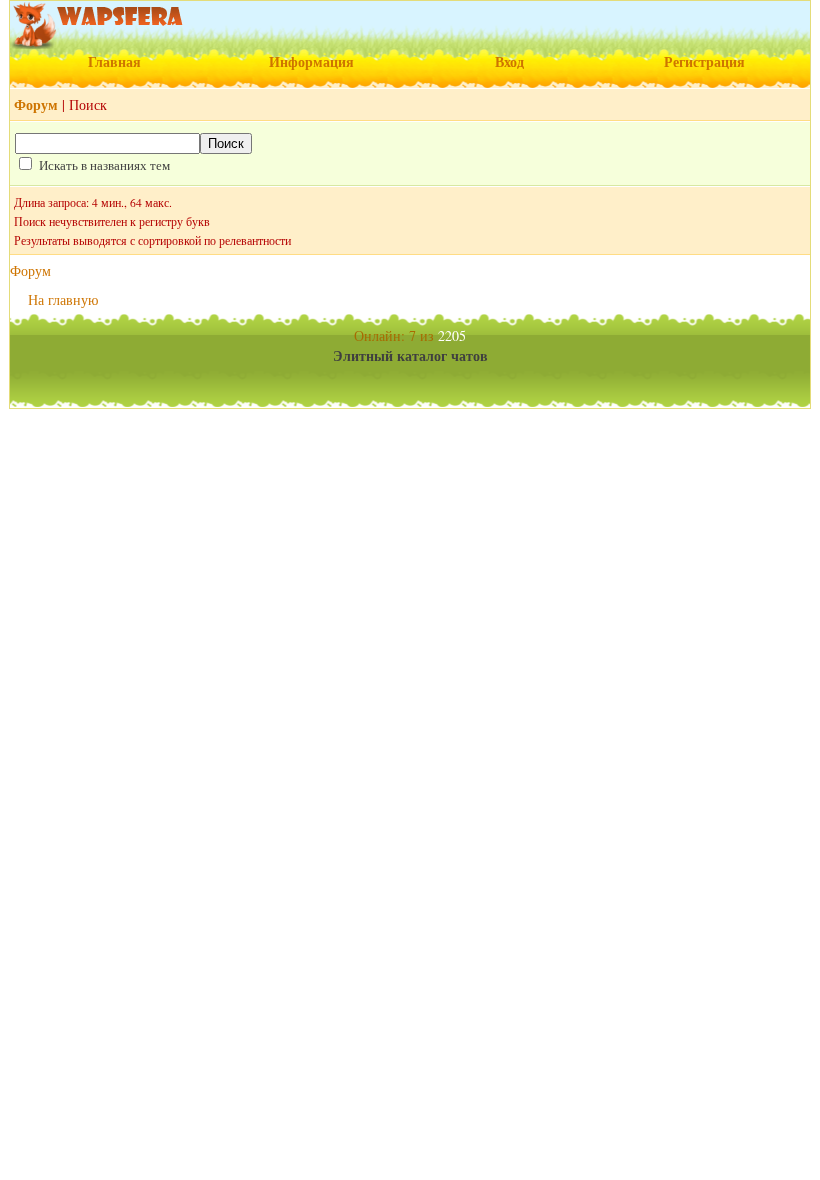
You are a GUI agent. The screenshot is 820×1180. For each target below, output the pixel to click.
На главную (63, 299)
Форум (30, 270)
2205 (452, 335)
